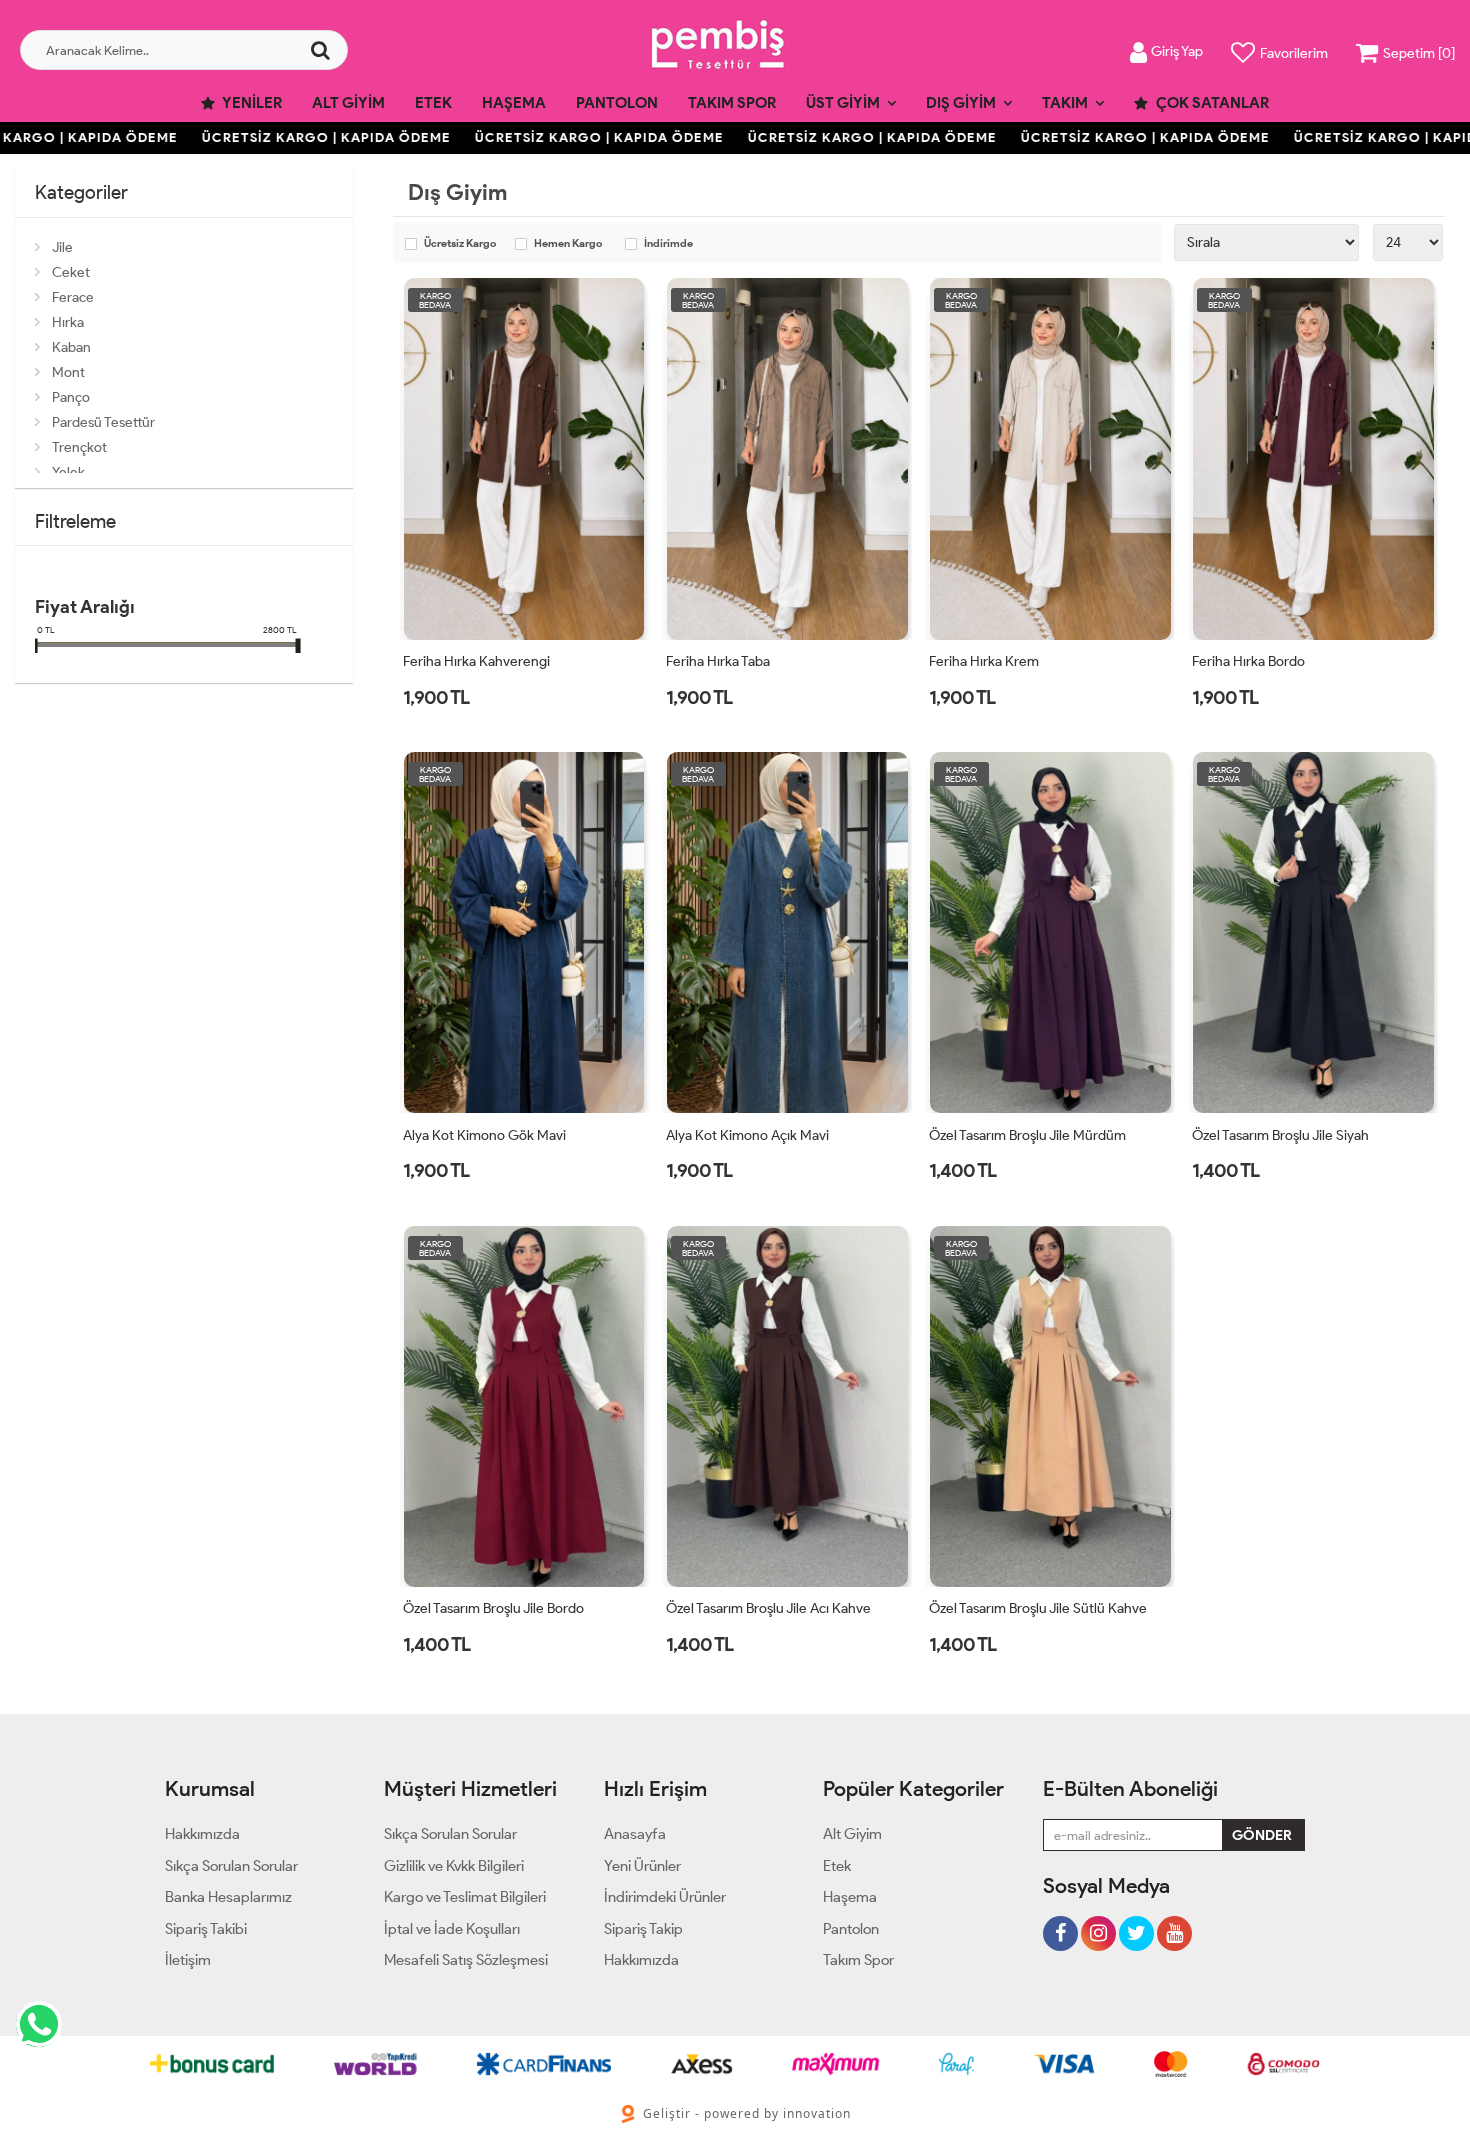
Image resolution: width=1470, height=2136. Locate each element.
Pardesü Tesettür (103, 422)
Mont (68, 372)
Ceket (71, 272)
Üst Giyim (843, 103)
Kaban (71, 347)
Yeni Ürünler (642, 1866)
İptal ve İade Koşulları (452, 1929)
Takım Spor (732, 103)
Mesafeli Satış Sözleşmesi (466, 1960)
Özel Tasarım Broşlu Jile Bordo (493, 1608)
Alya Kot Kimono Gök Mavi (484, 1135)
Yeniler (251, 103)
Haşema (514, 103)
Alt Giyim (348, 103)
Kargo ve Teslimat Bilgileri (465, 1897)
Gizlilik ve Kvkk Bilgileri (454, 1866)
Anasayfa (635, 1834)
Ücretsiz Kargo (460, 244)
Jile (62, 247)
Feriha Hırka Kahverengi (476, 661)
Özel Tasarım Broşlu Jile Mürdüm (1027, 1135)
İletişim (188, 1960)
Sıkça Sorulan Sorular (231, 1866)
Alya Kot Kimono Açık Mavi (747, 1135)
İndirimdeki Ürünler (665, 1897)
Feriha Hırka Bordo (1248, 661)
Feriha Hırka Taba (718, 661)
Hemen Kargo (568, 244)
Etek (433, 103)
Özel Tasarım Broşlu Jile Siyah (1280, 1135)
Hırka (68, 322)
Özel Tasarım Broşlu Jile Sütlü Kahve (1038, 1608)
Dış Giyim (961, 103)
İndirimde (668, 244)
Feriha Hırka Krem (984, 661)
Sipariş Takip (643, 1929)
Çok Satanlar (1211, 103)
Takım (1065, 103)
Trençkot (79, 447)
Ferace (73, 297)
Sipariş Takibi (206, 1929)
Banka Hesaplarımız (228, 1897)
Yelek (68, 472)
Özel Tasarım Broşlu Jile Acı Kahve (768, 1608)
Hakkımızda (202, 1834)
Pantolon (617, 103)
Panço (71, 397)
